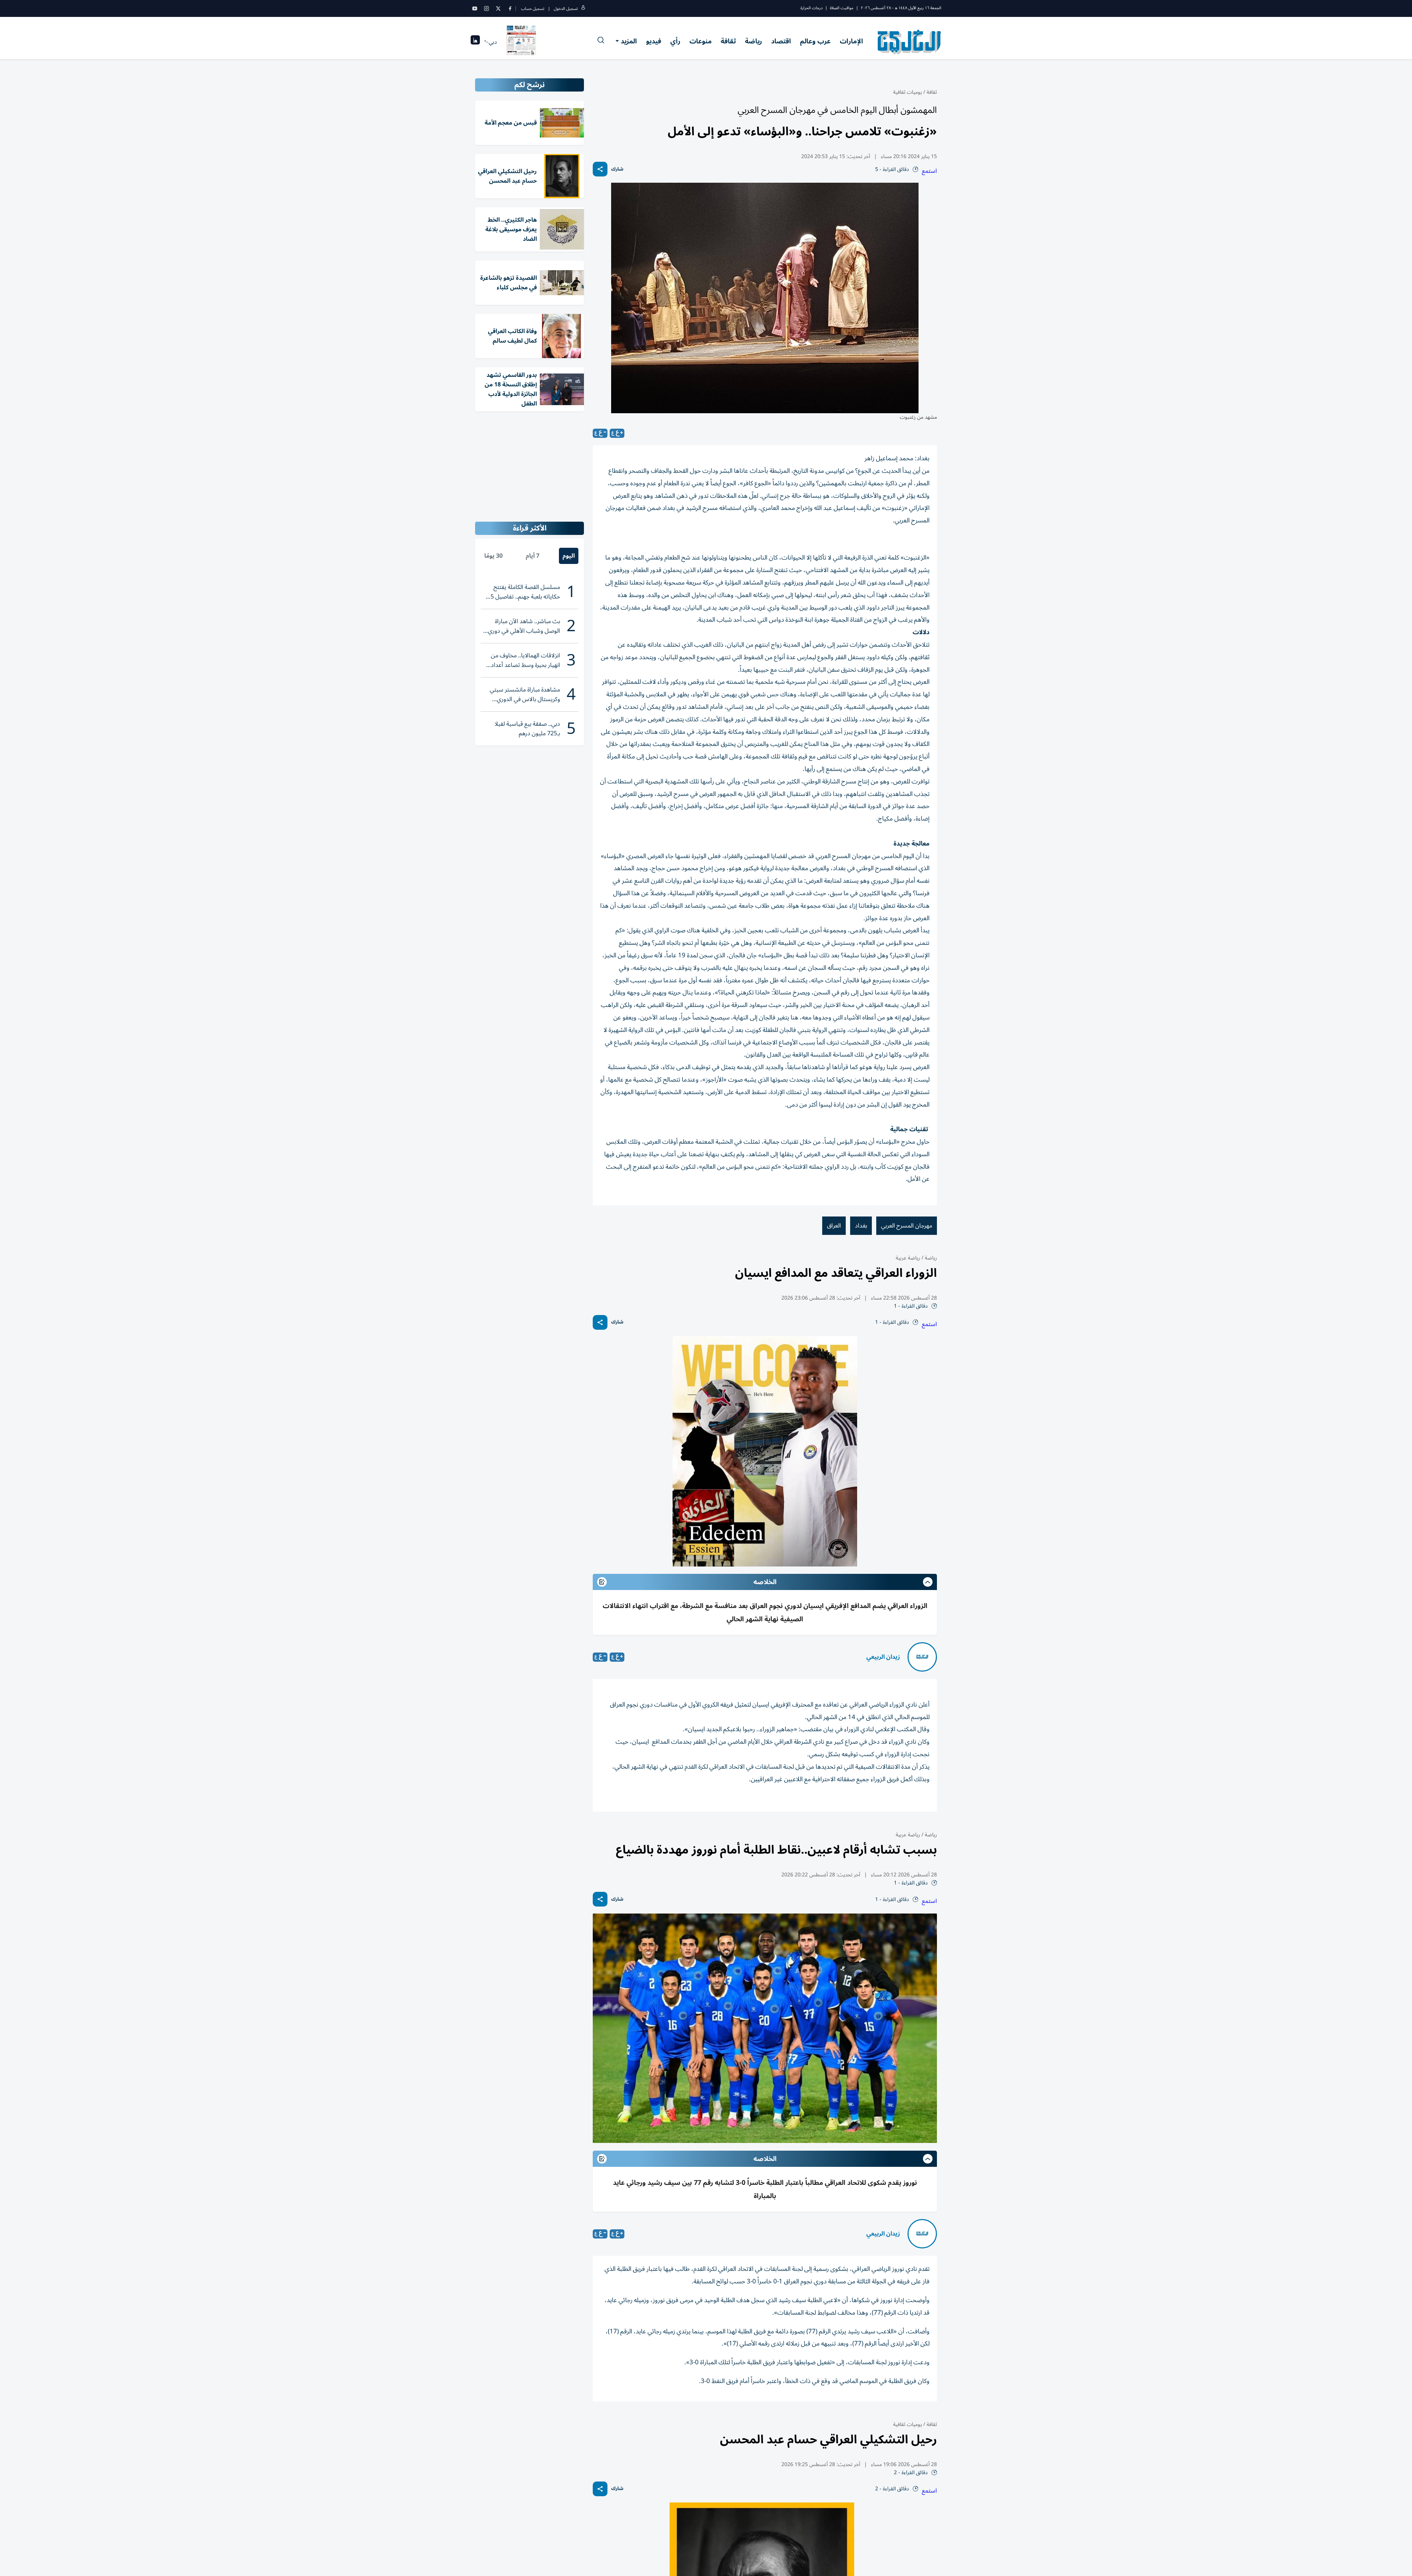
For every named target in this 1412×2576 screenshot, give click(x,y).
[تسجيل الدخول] (583, 9)
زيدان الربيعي (883, 1657)
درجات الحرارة (812, 8)
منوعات (700, 41)
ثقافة (728, 41)
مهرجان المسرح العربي (907, 1226)
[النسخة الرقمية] (521, 42)
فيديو (654, 41)
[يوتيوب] (475, 8)
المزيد (629, 41)
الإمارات (851, 41)
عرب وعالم (815, 41)
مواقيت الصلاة (842, 8)
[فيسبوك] (510, 8)
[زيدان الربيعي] (922, 1657)
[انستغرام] (486, 8)
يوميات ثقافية (908, 92)
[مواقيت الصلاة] (475, 42)
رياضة (753, 41)
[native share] (600, 169)
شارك (617, 169)
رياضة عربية (908, 1258)
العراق (834, 1226)
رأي (675, 41)
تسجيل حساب (533, 9)
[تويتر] (498, 8)
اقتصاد (781, 41)
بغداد (861, 1226)
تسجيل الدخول (566, 9)
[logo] (910, 42)
